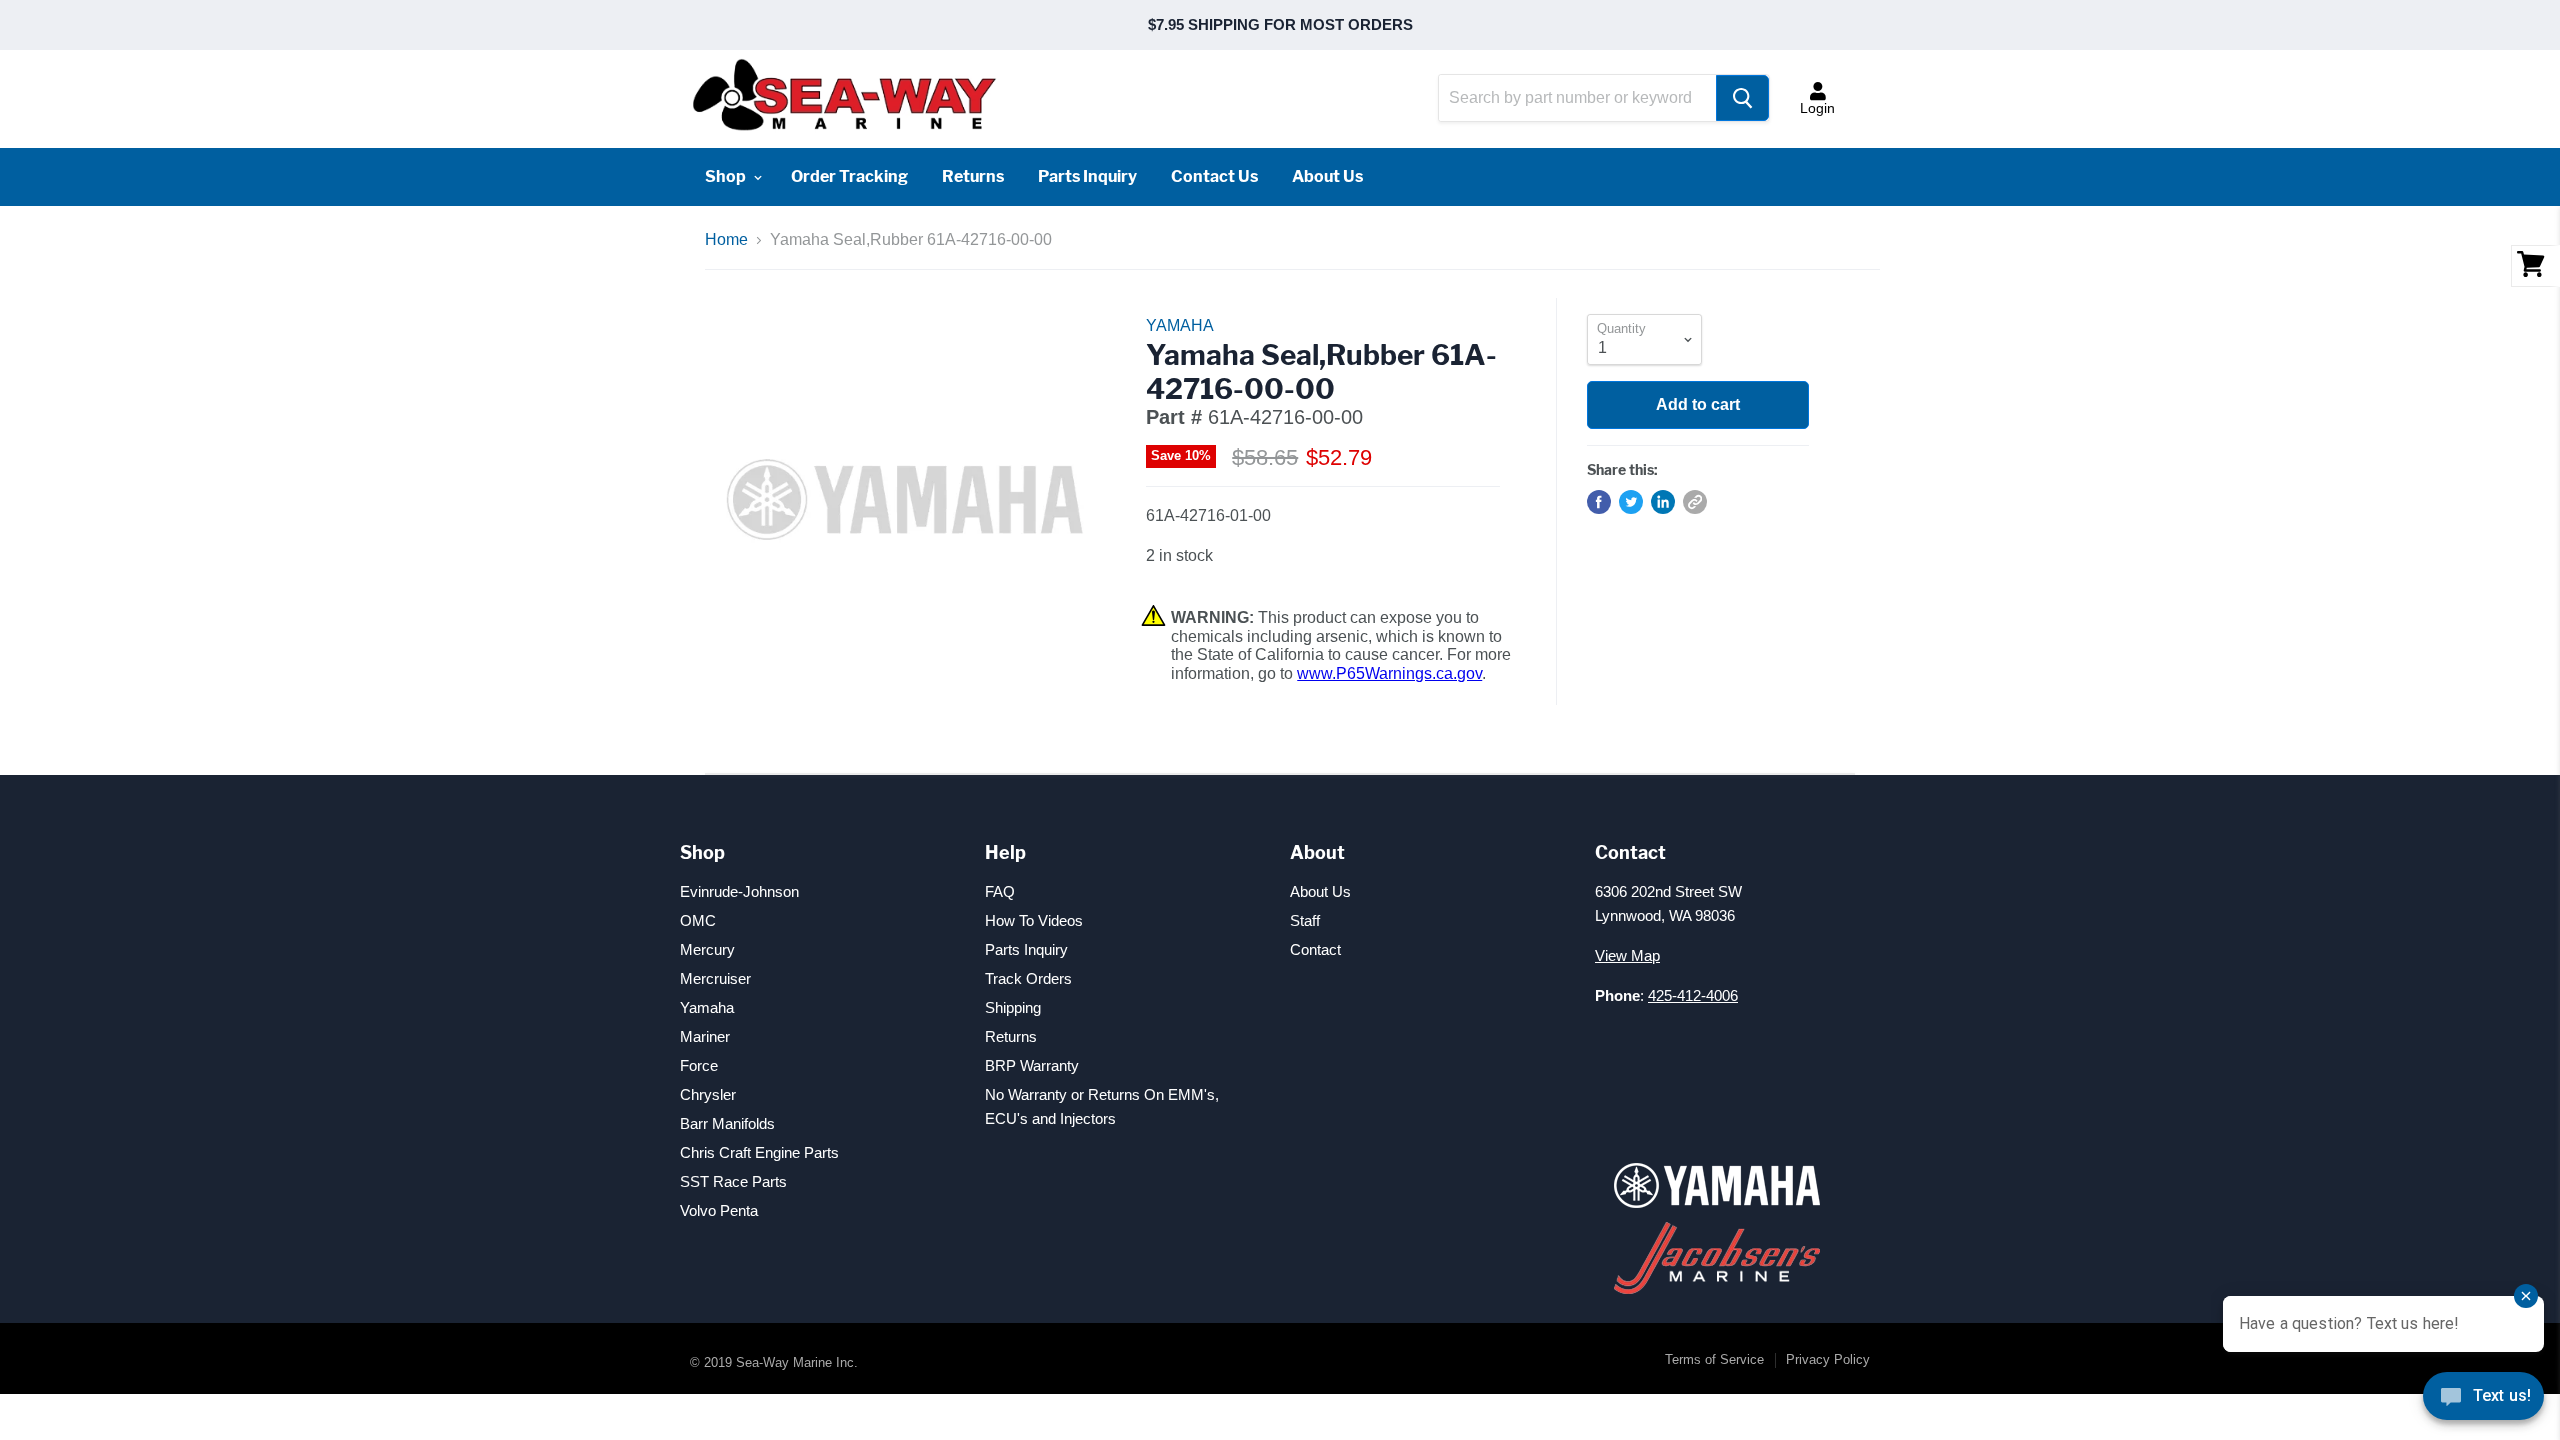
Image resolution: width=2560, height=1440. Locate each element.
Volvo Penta (719, 1210)
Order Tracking (849, 176)
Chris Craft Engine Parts (759, 1152)
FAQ (1000, 891)
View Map (1627, 955)
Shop (727, 176)
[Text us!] (2483, 1400)
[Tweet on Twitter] (1631, 502)
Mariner (705, 1036)
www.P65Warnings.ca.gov (1389, 673)
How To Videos (1034, 920)
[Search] (1742, 98)
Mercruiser (715, 978)
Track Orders (1028, 978)
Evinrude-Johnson (739, 891)
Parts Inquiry (1087, 176)
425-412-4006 (1693, 995)
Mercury (707, 949)
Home (726, 239)
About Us (1327, 176)
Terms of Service (1714, 1359)
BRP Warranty (1032, 1065)
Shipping (1013, 1007)
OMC (698, 920)
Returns (973, 176)
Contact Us (1214, 176)
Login (1817, 108)
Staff (1305, 920)
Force (699, 1065)
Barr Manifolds (727, 1123)
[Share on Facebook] (1599, 502)
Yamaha (707, 1007)
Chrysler (708, 1094)
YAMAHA (1180, 325)
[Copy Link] (1695, 502)
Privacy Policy (1828, 1359)
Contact (1315, 949)
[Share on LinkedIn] (1663, 502)
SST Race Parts (733, 1181)
